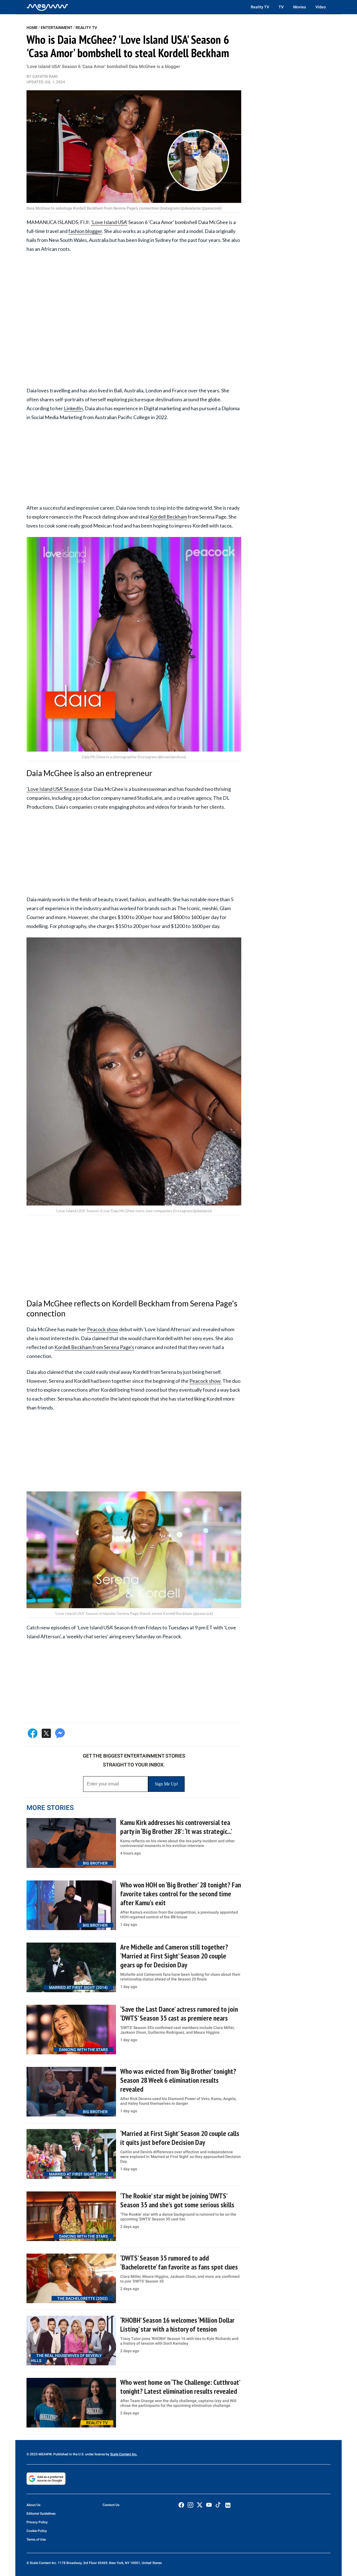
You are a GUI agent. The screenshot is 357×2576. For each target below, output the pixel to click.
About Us (33, 2505)
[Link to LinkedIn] (228, 2505)
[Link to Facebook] (181, 2505)
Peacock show (103, 1329)
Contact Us (111, 2505)
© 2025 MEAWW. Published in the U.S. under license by (68, 2454)
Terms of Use (36, 2539)
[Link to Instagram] (190, 2505)
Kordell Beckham (168, 517)
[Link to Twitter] (200, 2505)
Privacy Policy (37, 2522)
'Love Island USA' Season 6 (55, 789)
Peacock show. (205, 1381)
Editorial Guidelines (41, 2514)
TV (281, 7)
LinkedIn (73, 408)
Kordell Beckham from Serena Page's (94, 1347)
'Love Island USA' (109, 222)
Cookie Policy (37, 2531)
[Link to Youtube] (209, 2505)
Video (321, 7)
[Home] (47, 7)
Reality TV (260, 7)
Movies (300, 7)
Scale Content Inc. (124, 2454)
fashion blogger (85, 231)
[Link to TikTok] (218, 2506)
